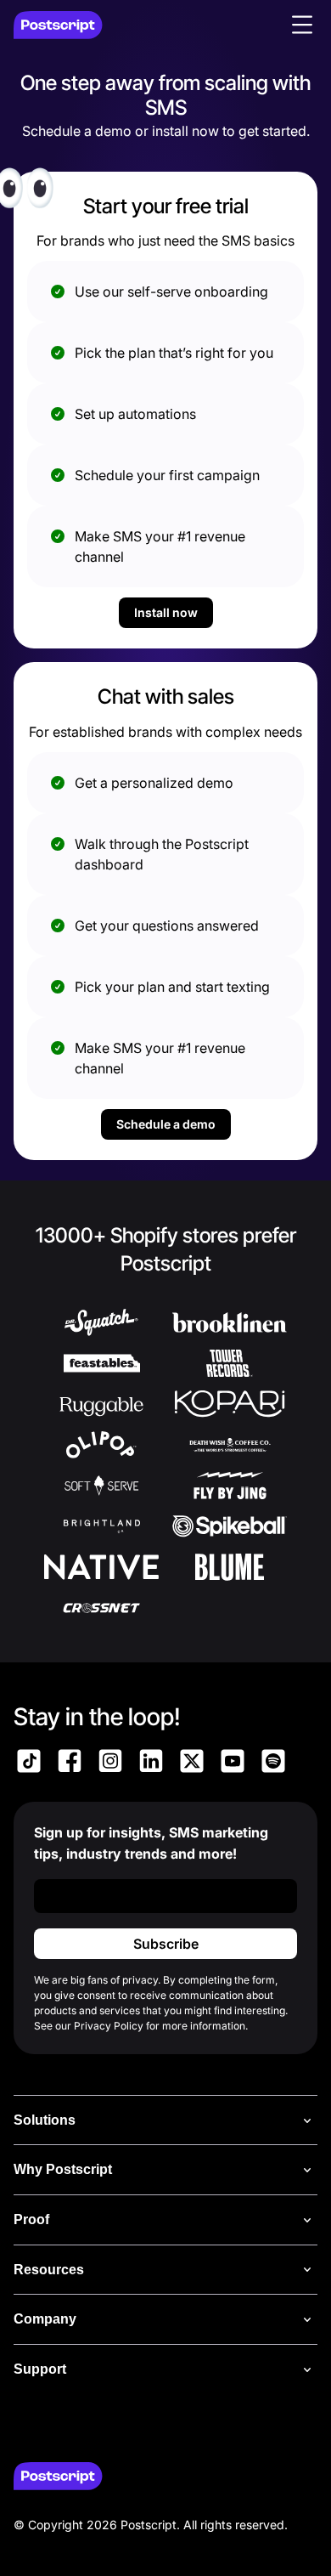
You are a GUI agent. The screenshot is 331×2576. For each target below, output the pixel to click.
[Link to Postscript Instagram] (110, 1764)
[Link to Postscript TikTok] (29, 1764)
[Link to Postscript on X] (192, 1764)
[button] (302, 25)
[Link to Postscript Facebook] (70, 1764)
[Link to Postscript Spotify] (273, 1764)
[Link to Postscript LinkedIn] (151, 1764)
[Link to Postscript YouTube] (233, 1764)
